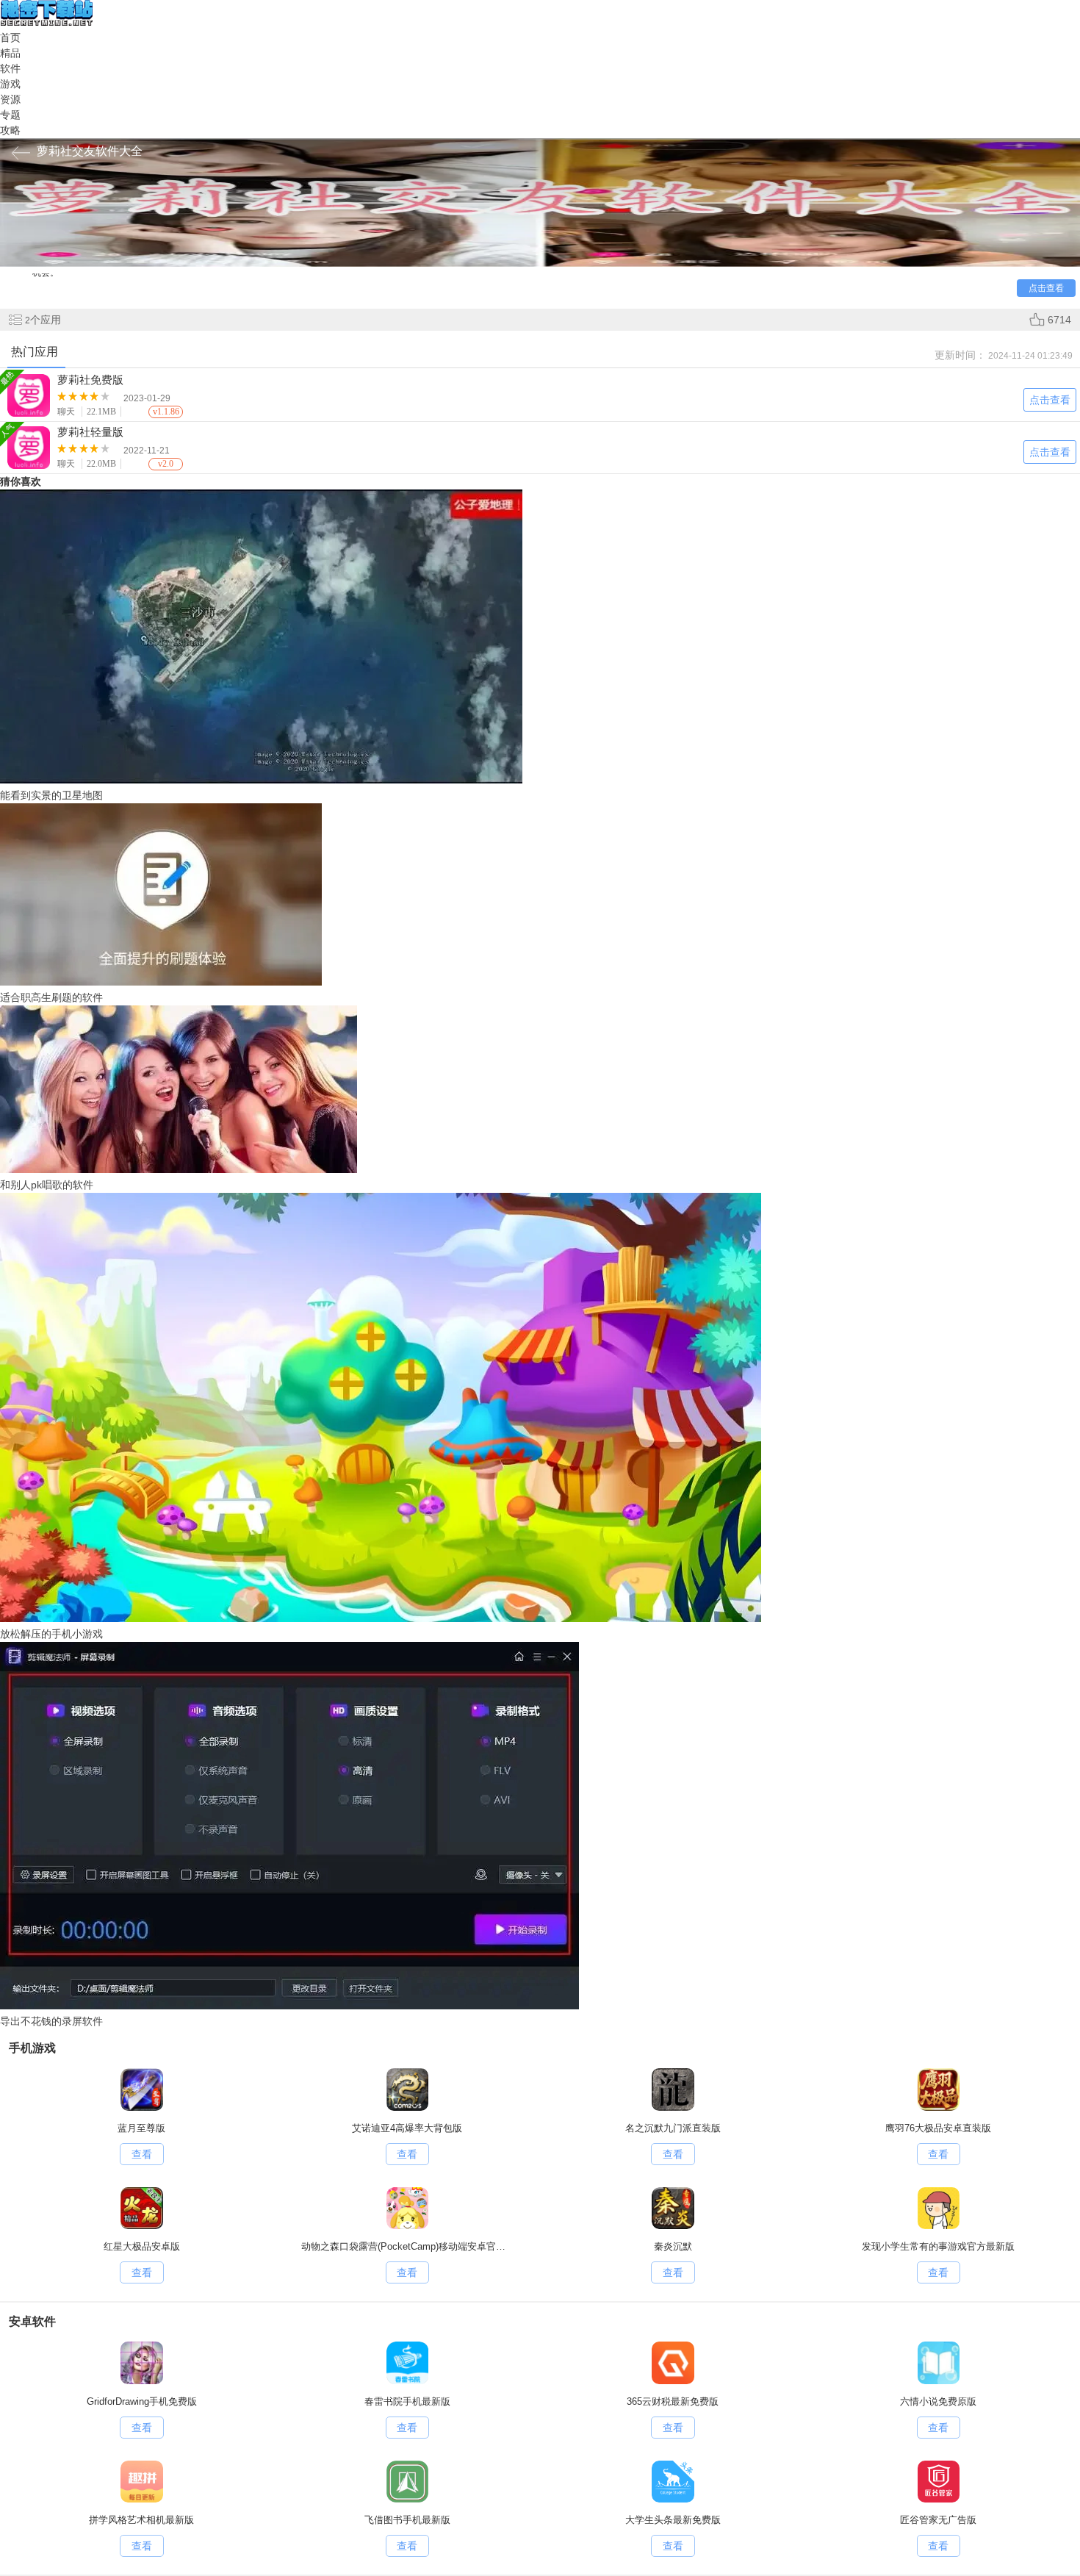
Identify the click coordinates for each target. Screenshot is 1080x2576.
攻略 (10, 130)
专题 (10, 115)
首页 (10, 37)
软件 (10, 68)
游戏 (10, 84)
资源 (10, 99)
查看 (142, 2154)
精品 (10, 53)
